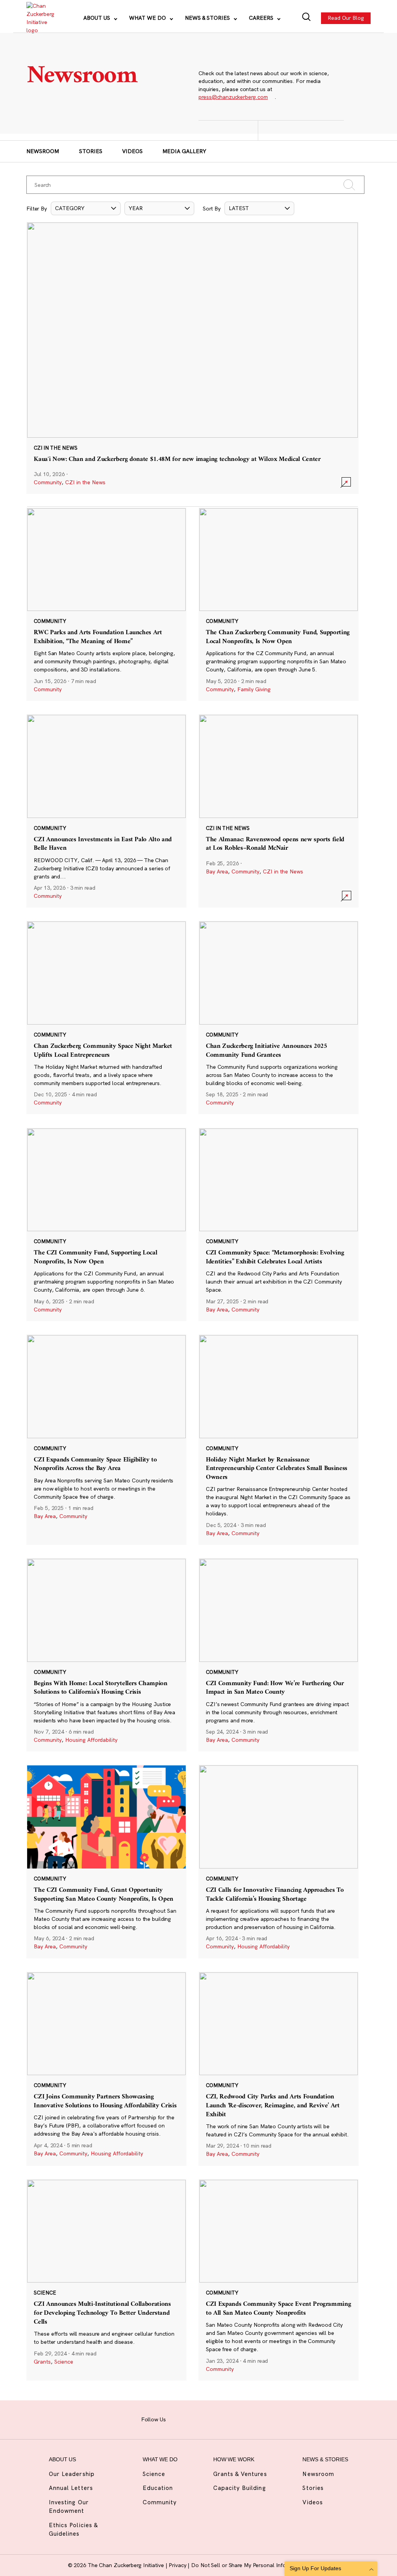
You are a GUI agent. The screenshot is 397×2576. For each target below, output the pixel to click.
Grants (42, 2362)
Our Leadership (72, 2474)
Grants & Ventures (240, 2474)
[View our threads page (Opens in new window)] (207, 2419)
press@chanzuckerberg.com (233, 97)
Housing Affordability (91, 1740)
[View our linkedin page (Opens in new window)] (222, 2419)
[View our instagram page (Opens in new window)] (192, 2419)
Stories (91, 151)
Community (48, 482)
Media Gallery (184, 151)
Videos (132, 151)
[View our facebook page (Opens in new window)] (178, 2419)
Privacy (178, 2565)
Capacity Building (240, 2488)
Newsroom (43, 151)
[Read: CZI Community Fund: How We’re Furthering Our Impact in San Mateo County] (279, 1655)
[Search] (306, 18)
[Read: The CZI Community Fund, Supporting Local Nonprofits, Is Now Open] (106, 1224)
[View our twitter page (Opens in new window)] (236, 2419)
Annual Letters (71, 2488)
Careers (262, 18)
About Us (98, 18)
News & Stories (208, 18)
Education (158, 2488)
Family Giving (254, 689)
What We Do (148, 18)
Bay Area (217, 871)
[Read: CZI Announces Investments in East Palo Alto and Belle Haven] (106, 811)
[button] (86, 208)
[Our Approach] (40, 18)
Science (64, 2362)
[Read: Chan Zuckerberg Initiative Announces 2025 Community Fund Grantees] (279, 1017)
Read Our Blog (346, 18)
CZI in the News (85, 482)
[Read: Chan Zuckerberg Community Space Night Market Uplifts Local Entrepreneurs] (106, 1017)
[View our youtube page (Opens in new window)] (251, 2419)
